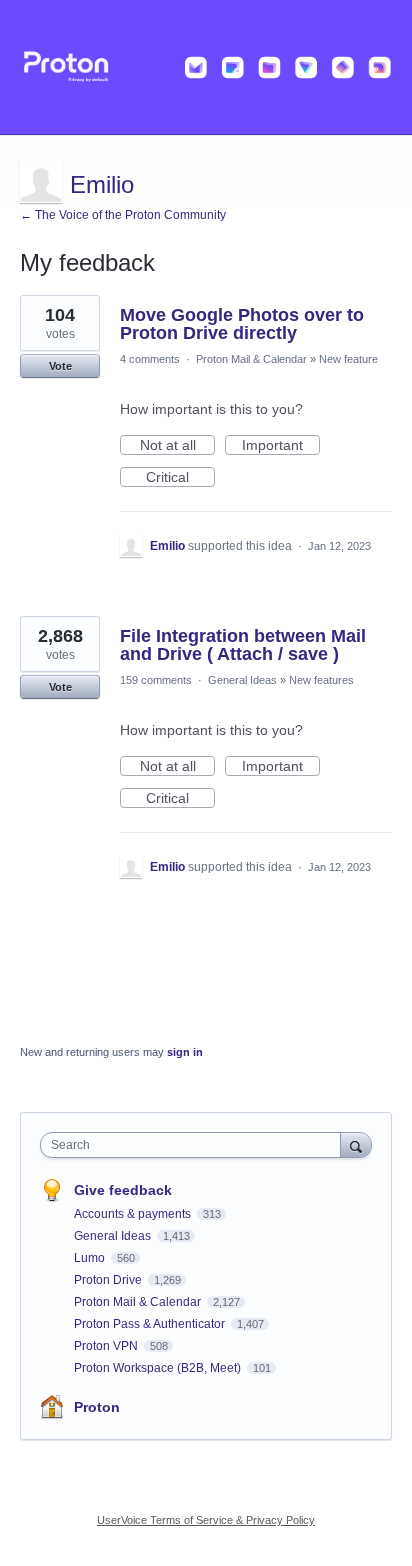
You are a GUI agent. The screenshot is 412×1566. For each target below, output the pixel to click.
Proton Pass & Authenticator (151, 1324)
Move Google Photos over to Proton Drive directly (242, 324)
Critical (180, 478)
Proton (97, 1407)
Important (281, 446)
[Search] (356, 1144)
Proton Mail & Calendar (251, 359)
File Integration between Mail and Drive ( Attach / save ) (243, 645)
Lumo (91, 1258)
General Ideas (242, 680)
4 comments (150, 359)
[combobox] (195, 1145)
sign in (185, 1052)
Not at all (177, 446)
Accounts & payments (134, 1214)
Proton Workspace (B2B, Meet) (159, 1368)
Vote (60, 366)
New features (321, 680)
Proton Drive (109, 1280)
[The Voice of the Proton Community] (206, 67)
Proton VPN (107, 1346)
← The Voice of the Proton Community (123, 215)
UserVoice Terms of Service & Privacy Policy (206, 1520)
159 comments (156, 680)
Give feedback (123, 1190)
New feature (348, 359)
